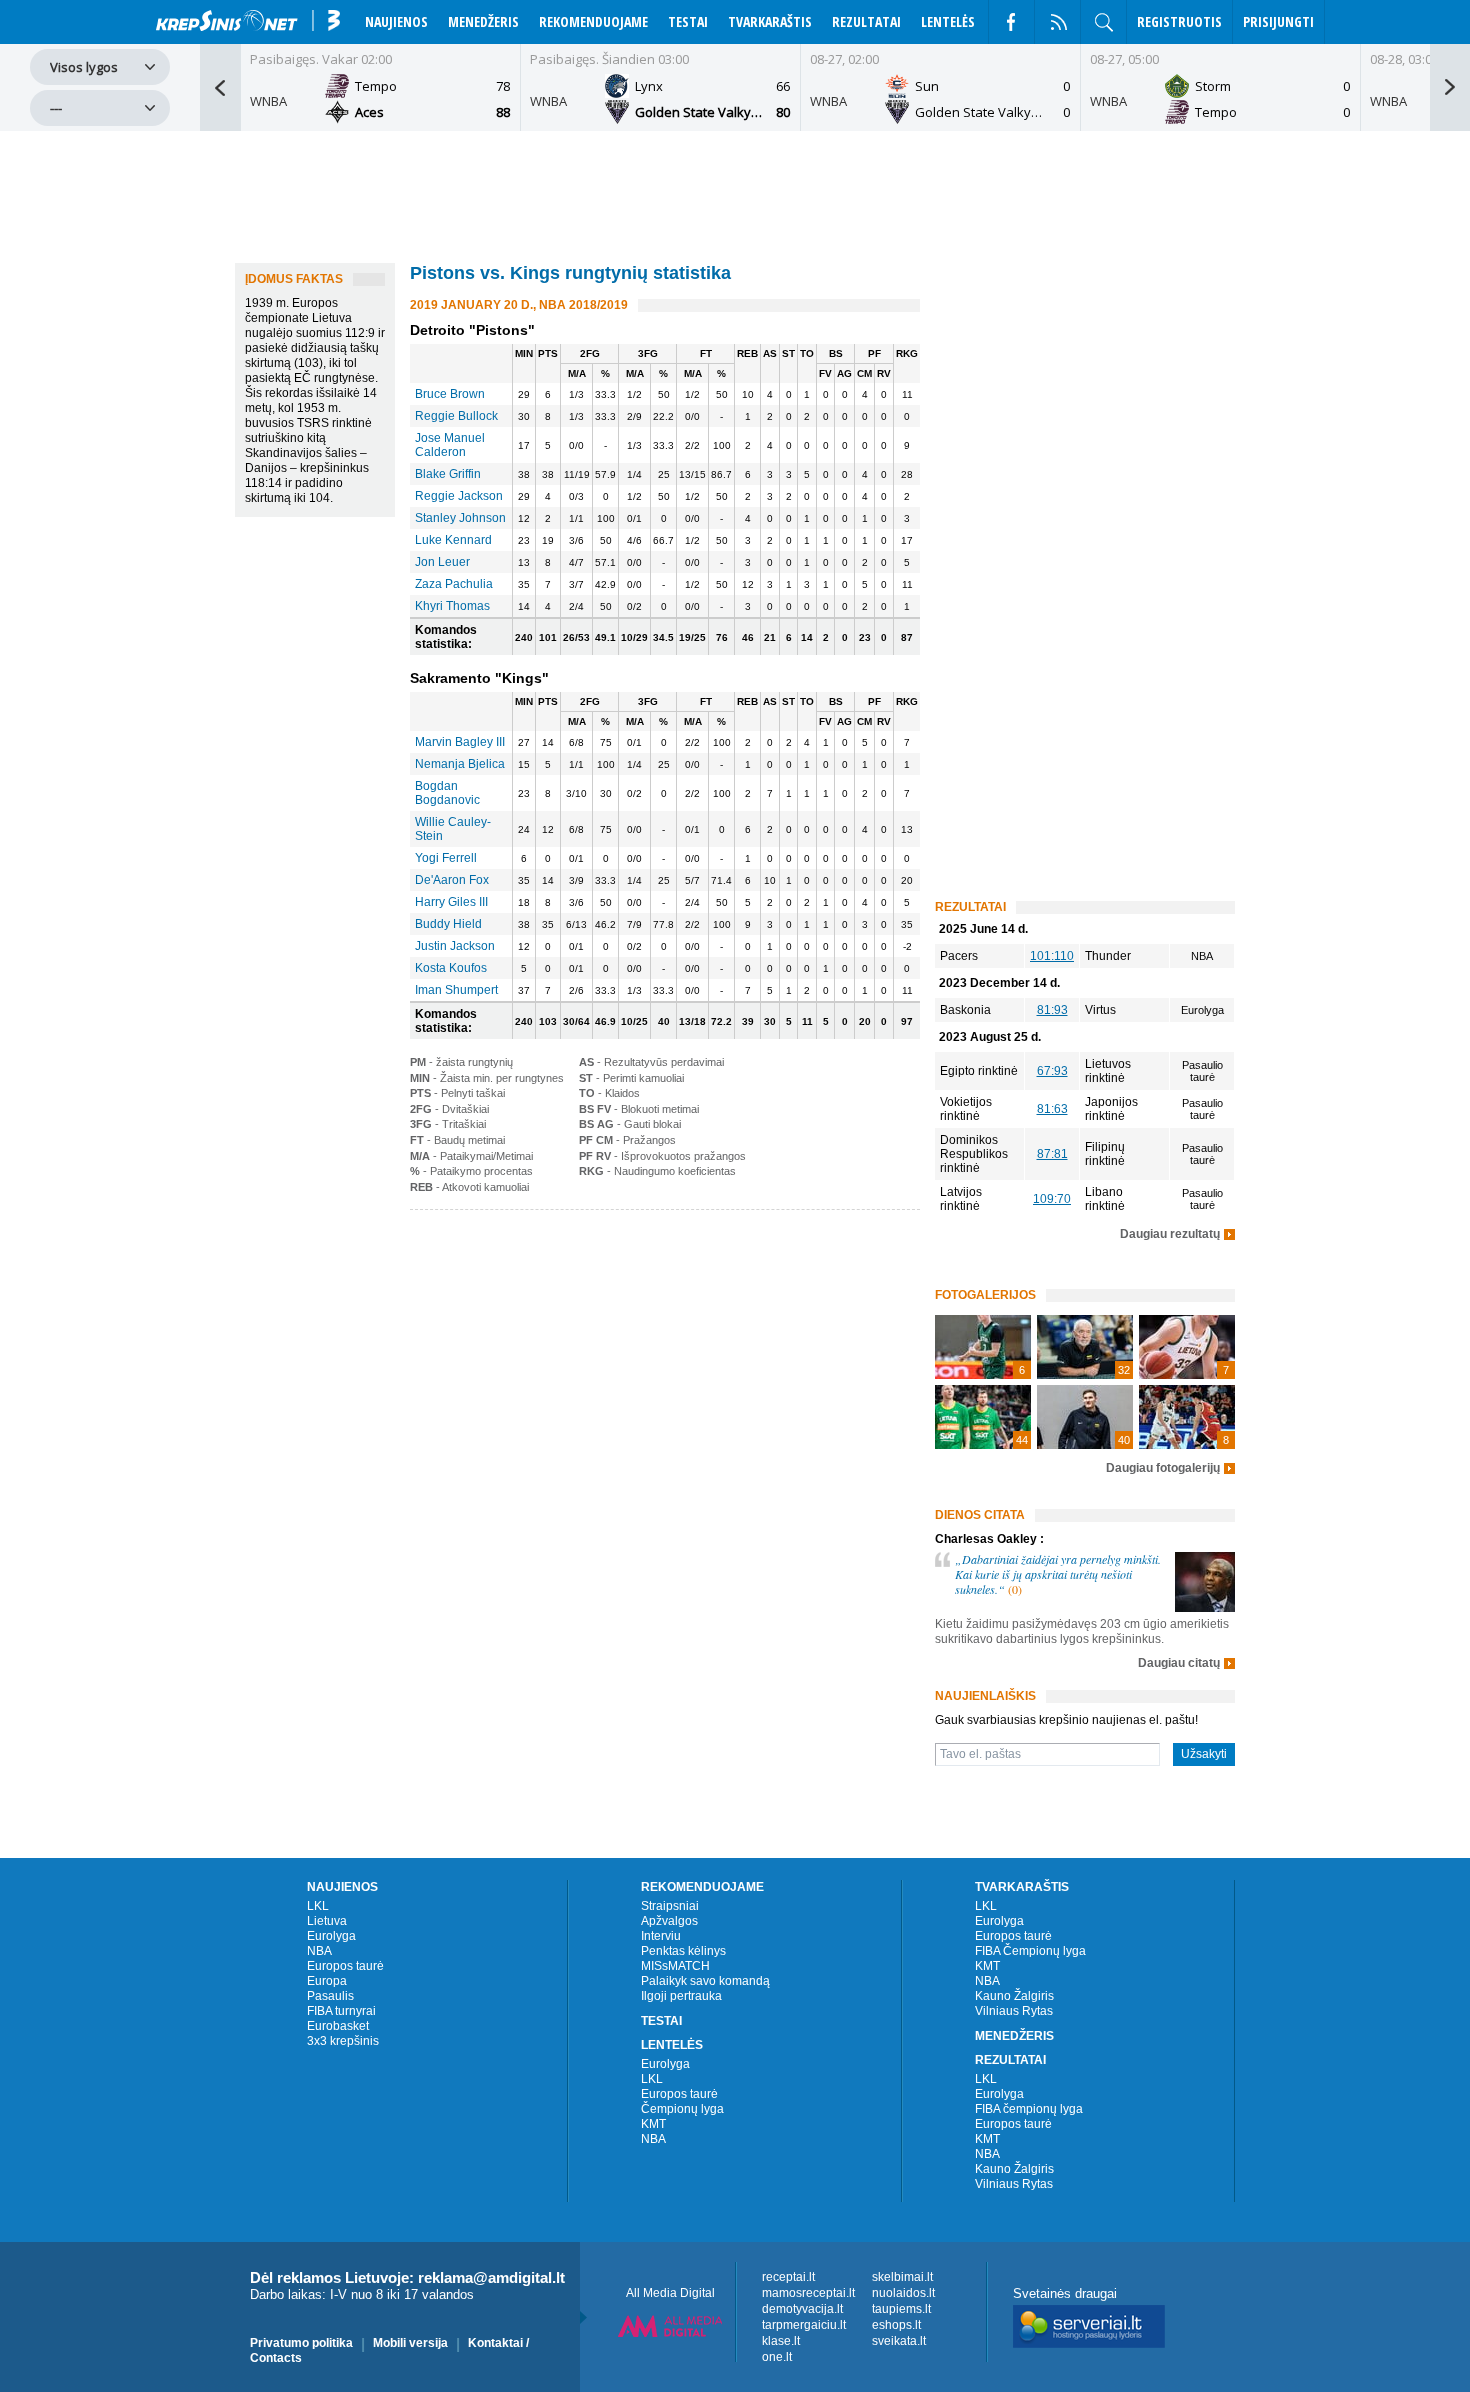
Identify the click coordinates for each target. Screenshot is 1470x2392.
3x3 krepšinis (343, 2041)
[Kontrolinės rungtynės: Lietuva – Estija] (983, 1417)
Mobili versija (410, 2343)
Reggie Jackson (459, 496)
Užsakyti (1204, 1754)
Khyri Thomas (452, 606)
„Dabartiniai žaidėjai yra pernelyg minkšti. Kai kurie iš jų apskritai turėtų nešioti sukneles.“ (1058, 1574)
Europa (327, 1981)
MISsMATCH (675, 1966)
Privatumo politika (301, 2343)
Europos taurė (345, 1966)
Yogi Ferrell (446, 858)
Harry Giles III (451, 902)
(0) (1015, 1589)
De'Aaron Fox (452, 880)
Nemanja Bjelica (460, 764)
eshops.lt (896, 2325)
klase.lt (781, 2341)
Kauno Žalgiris (1014, 1996)
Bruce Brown (450, 394)
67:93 (1052, 1071)
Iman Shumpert (456, 990)
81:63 (1052, 1109)
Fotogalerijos (985, 1295)
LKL (318, 1906)
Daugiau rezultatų (1170, 1234)
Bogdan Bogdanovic (447, 793)
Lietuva (327, 1921)
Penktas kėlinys (683, 1951)
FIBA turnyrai (341, 2011)
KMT (653, 2124)
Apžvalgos (669, 1921)
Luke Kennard (453, 540)
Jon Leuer (442, 562)
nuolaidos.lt (903, 2293)
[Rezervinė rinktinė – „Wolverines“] (983, 1347)
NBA (319, 1951)
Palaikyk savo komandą (705, 1981)
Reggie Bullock (456, 416)
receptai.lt (788, 2277)
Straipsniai (670, 1906)
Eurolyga (331, 1936)
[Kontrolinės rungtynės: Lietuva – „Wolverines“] (1085, 1347)
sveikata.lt (899, 2341)
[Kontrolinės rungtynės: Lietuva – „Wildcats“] (1187, 1347)
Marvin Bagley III (460, 742)
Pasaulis (330, 1996)
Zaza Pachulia (454, 584)
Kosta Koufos (451, 968)
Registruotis (1179, 21)
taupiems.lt (901, 2309)
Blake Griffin (448, 474)
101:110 (1052, 956)
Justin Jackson (455, 946)
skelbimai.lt (902, 2277)
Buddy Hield (448, 924)
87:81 (1052, 1154)
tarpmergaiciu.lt (804, 2325)
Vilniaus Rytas (1014, 2011)
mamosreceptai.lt (808, 2293)
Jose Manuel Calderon (450, 445)
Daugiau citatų (1179, 1663)
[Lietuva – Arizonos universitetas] (1085, 1417)
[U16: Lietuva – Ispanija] (1187, 1417)
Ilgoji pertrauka (681, 1996)
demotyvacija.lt (802, 2309)
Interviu (661, 1936)
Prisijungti (1278, 21)
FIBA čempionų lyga (1029, 2109)
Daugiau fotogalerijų (1163, 1468)
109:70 (1052, 1199)
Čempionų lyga (682, 2109)
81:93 (1052, 1010)
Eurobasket (338, 2026)
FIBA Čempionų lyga (1030, 1951)
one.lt (777, 2357)
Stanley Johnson (460, 518)
